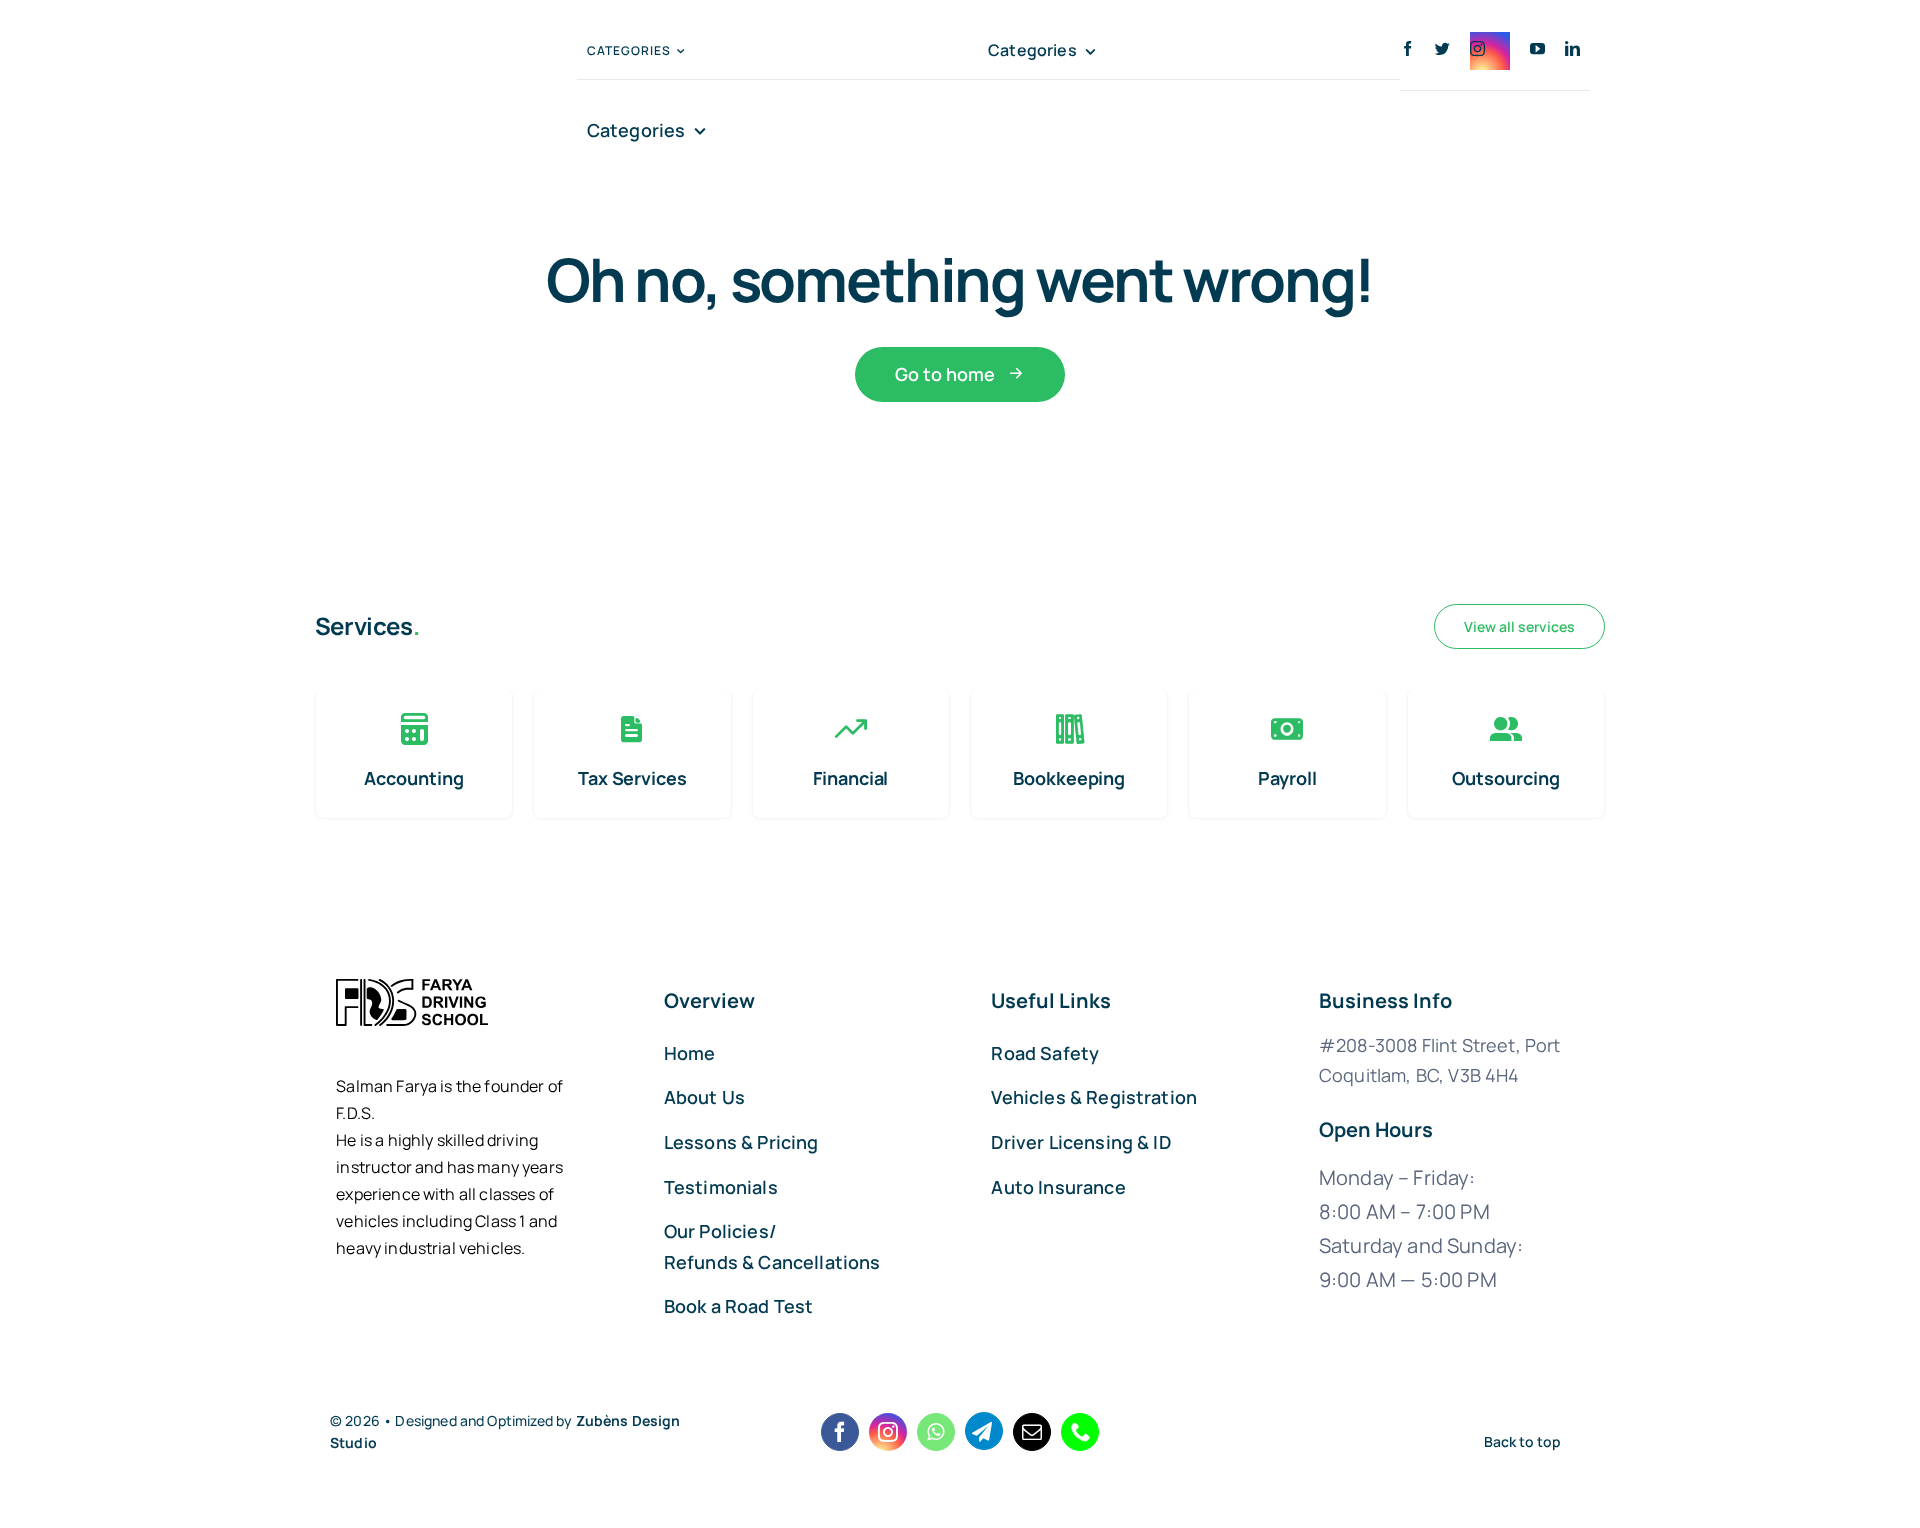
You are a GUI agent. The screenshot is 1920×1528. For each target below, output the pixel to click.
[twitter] (1442, 48)
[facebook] (1407, 48)
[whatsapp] (936, 1432)
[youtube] (1537, 48)
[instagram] (1490, 51)
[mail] (1032, 1432)
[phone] (1080, 1432)
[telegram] (984, 1431)
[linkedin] (1572, 48)
